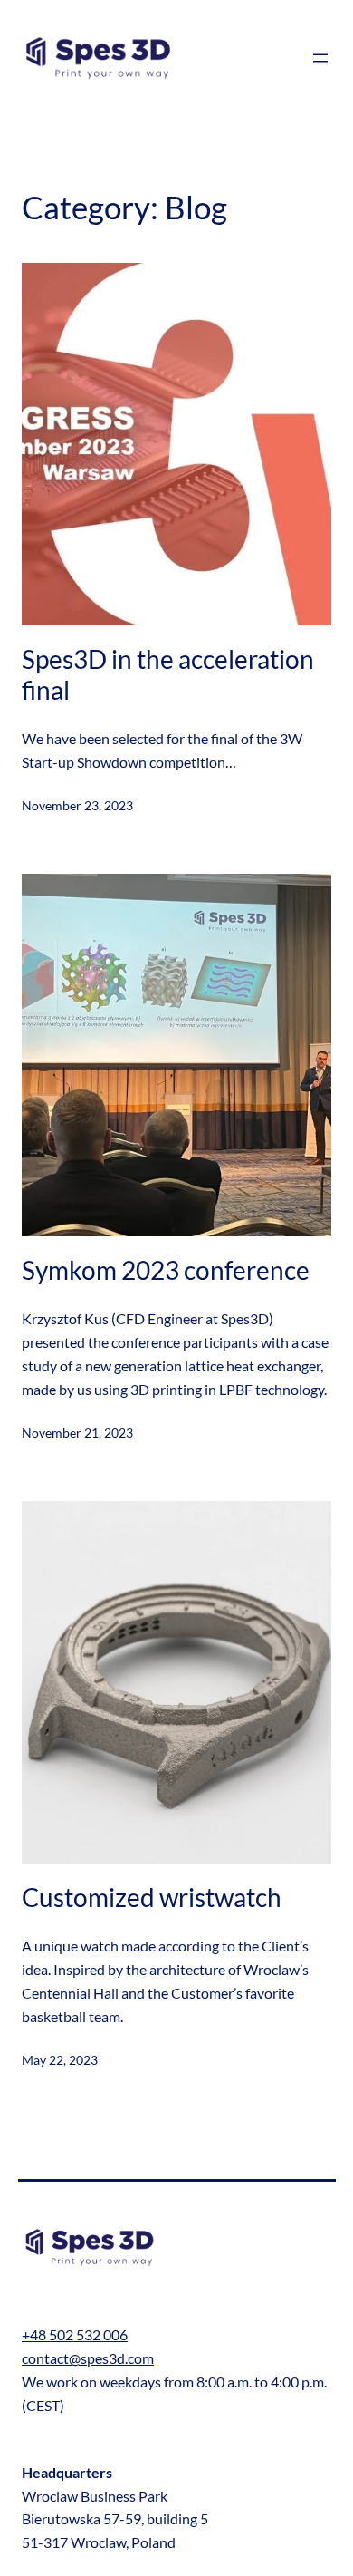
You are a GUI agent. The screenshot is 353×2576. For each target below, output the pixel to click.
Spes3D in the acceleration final (168, 674)
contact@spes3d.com (88, 2358)
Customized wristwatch (152, 1897)
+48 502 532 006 (75, 2334)
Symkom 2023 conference (166, 1270)
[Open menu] (320, 58)
